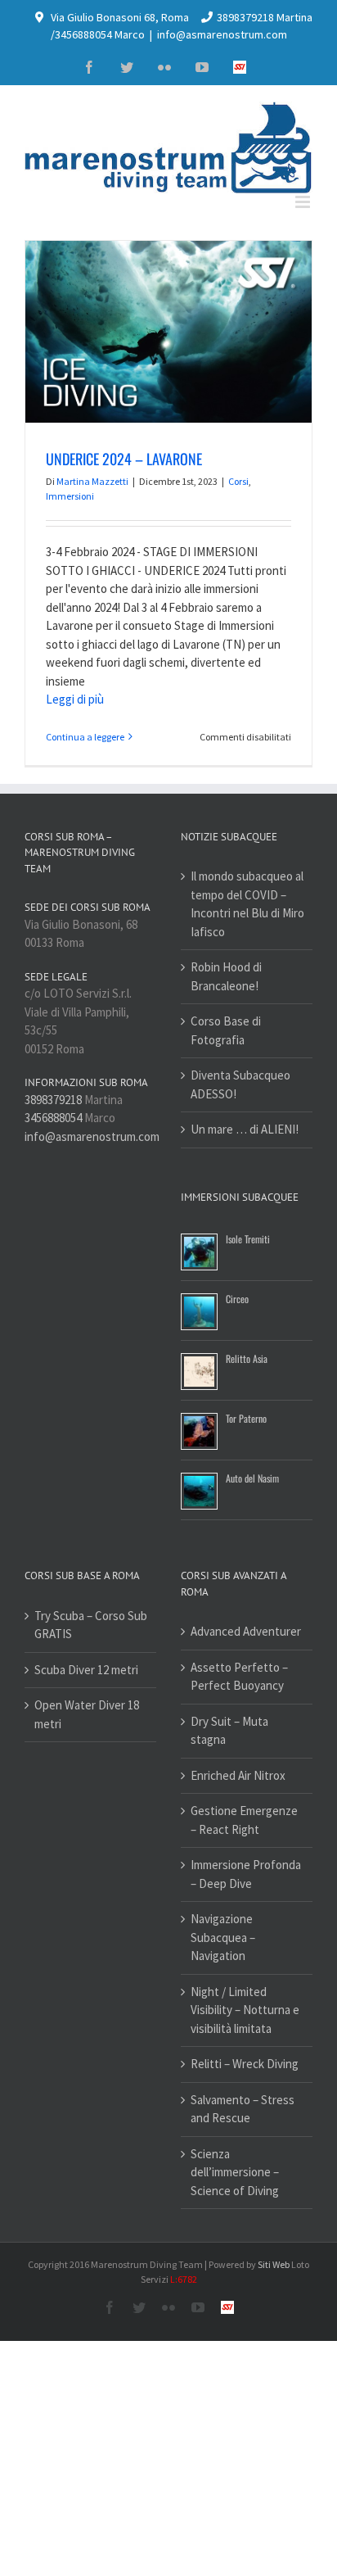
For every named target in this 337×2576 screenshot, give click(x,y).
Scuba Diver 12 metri (86, 1670)
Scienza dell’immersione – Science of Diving (235, 2172)
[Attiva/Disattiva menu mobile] (304, 202)
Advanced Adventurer (246, 1631)
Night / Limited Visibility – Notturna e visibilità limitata (245, 2010)
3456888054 (53, 1118)
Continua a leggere (85, 737)
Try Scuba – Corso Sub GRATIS (91, 1625)
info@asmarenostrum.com (222, 34)
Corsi (238, 481)
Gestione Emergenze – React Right (244, 1820)
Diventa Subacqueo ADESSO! (240, 1084)
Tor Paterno (246, 1418)
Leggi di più (75, 699)
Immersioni (70, 496)
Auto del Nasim (252, 1478)
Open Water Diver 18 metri (87, 1714)
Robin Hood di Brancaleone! (226, 976)
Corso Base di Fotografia (226, 1030)
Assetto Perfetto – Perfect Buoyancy (239, 1677)
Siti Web (274, 2264)
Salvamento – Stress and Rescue (243, 2109)
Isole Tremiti (248, 1239)
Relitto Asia (247, 1358)
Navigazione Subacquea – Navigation (223, 1937)
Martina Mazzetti (92, 481)
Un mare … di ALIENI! (245, 1129)
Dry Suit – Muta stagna (229, 1731)
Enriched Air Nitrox (238, 1775)
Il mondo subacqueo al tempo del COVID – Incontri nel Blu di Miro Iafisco (247, 904)
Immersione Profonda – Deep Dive (246, 1874)
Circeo (237, 1299)
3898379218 (53, 1100)
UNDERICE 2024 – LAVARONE (124, 459)
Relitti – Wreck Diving (245, 2064)
